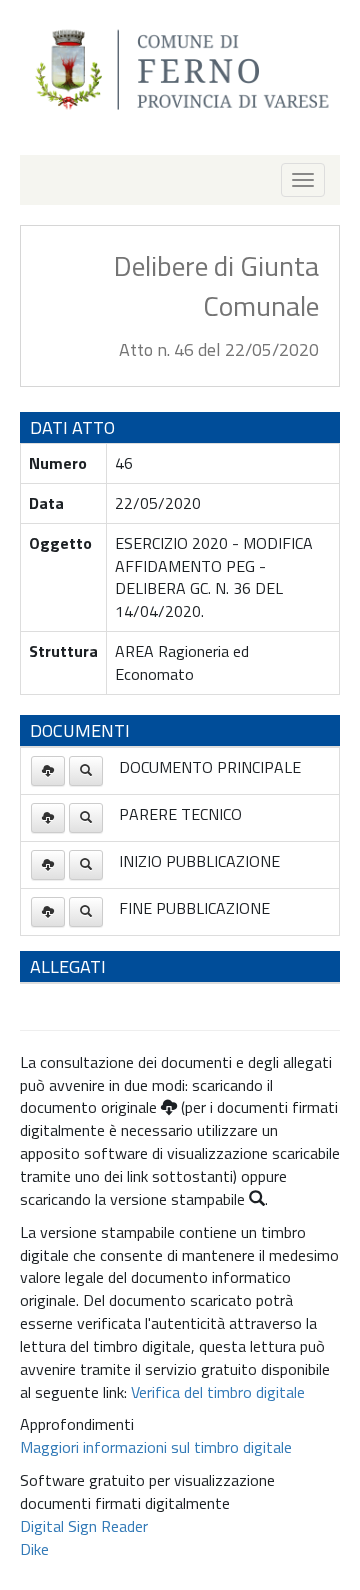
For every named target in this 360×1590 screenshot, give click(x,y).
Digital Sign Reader (84, 1526)
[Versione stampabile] (86, 771)
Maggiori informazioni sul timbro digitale (156, 1447)
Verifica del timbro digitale (218, 1392)
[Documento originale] (48, 771)
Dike (34, 1549)
